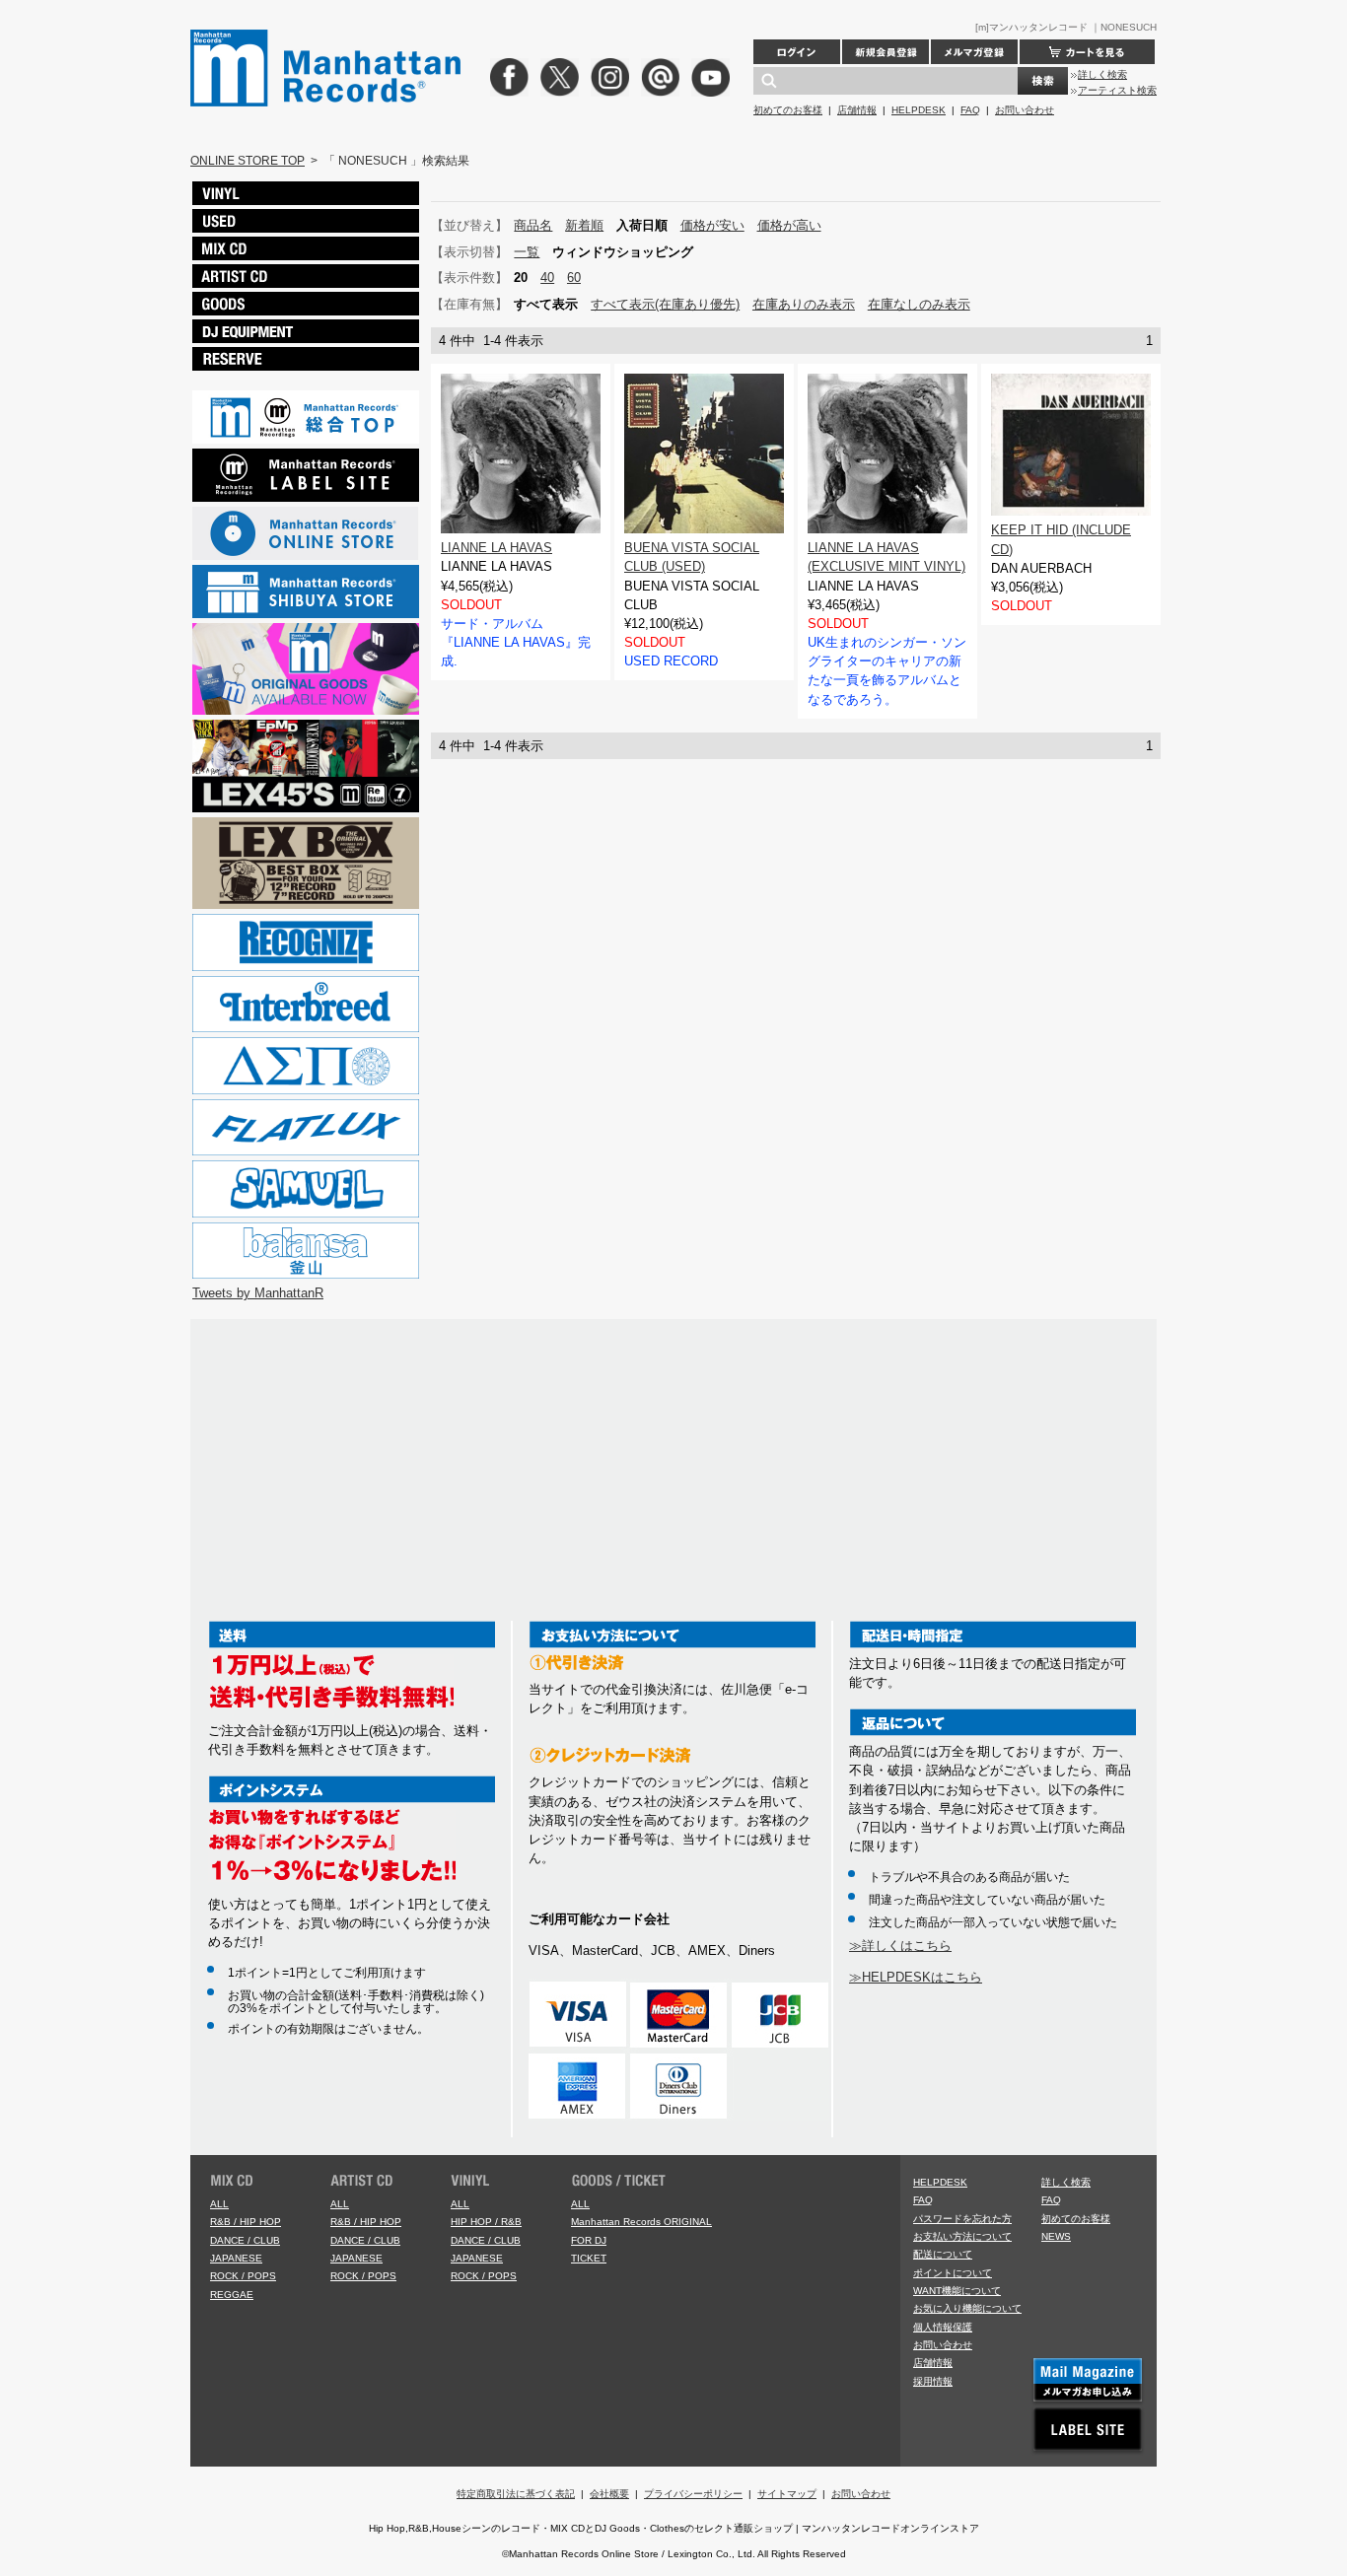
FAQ (970, 110)
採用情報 (933, 2381)
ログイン (797, 52)
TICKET (589, 2258)
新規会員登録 (886, 52)
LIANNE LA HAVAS (496, 548)
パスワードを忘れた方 (962, 2219)
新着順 (584, 225)
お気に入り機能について (967, 2308)
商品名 (533, 225)
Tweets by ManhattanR (258, 1293)
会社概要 (609, 2494)
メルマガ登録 (974, 52)
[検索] (1043, 81)
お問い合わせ (1025, 110)
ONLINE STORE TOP (248, 161)
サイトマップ (787, 2494)
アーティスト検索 (1117, 90)
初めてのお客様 (788, 110)
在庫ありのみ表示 (804, 304)
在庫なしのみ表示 (919, 304)
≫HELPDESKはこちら (916, 1977)
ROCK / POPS (243, 2276)
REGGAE (232, 2295)
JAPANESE (236, 2258)
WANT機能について (957, 2291)
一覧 (527, 252)
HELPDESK (919, 110)
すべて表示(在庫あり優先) (665, 304)
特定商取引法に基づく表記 (516, 2494)
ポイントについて (953, 2273)
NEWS (1056, 2236)
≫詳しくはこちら (900, 1946)
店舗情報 (857, 110)
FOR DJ (589, 2240)
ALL (219, 2204)
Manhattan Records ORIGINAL (641, 2222)
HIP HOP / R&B (486, 2222)
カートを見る (1087, 52)
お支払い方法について (962, 2236)
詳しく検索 (1102, 74)
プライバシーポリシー (693, 2494)
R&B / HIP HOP (246, 2222)
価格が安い (712, 225)
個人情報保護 (943, 2327)
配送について (943, 2254)
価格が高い (789, 225)
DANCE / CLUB (245, 2240)
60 (574, 278)
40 (547, 278)
